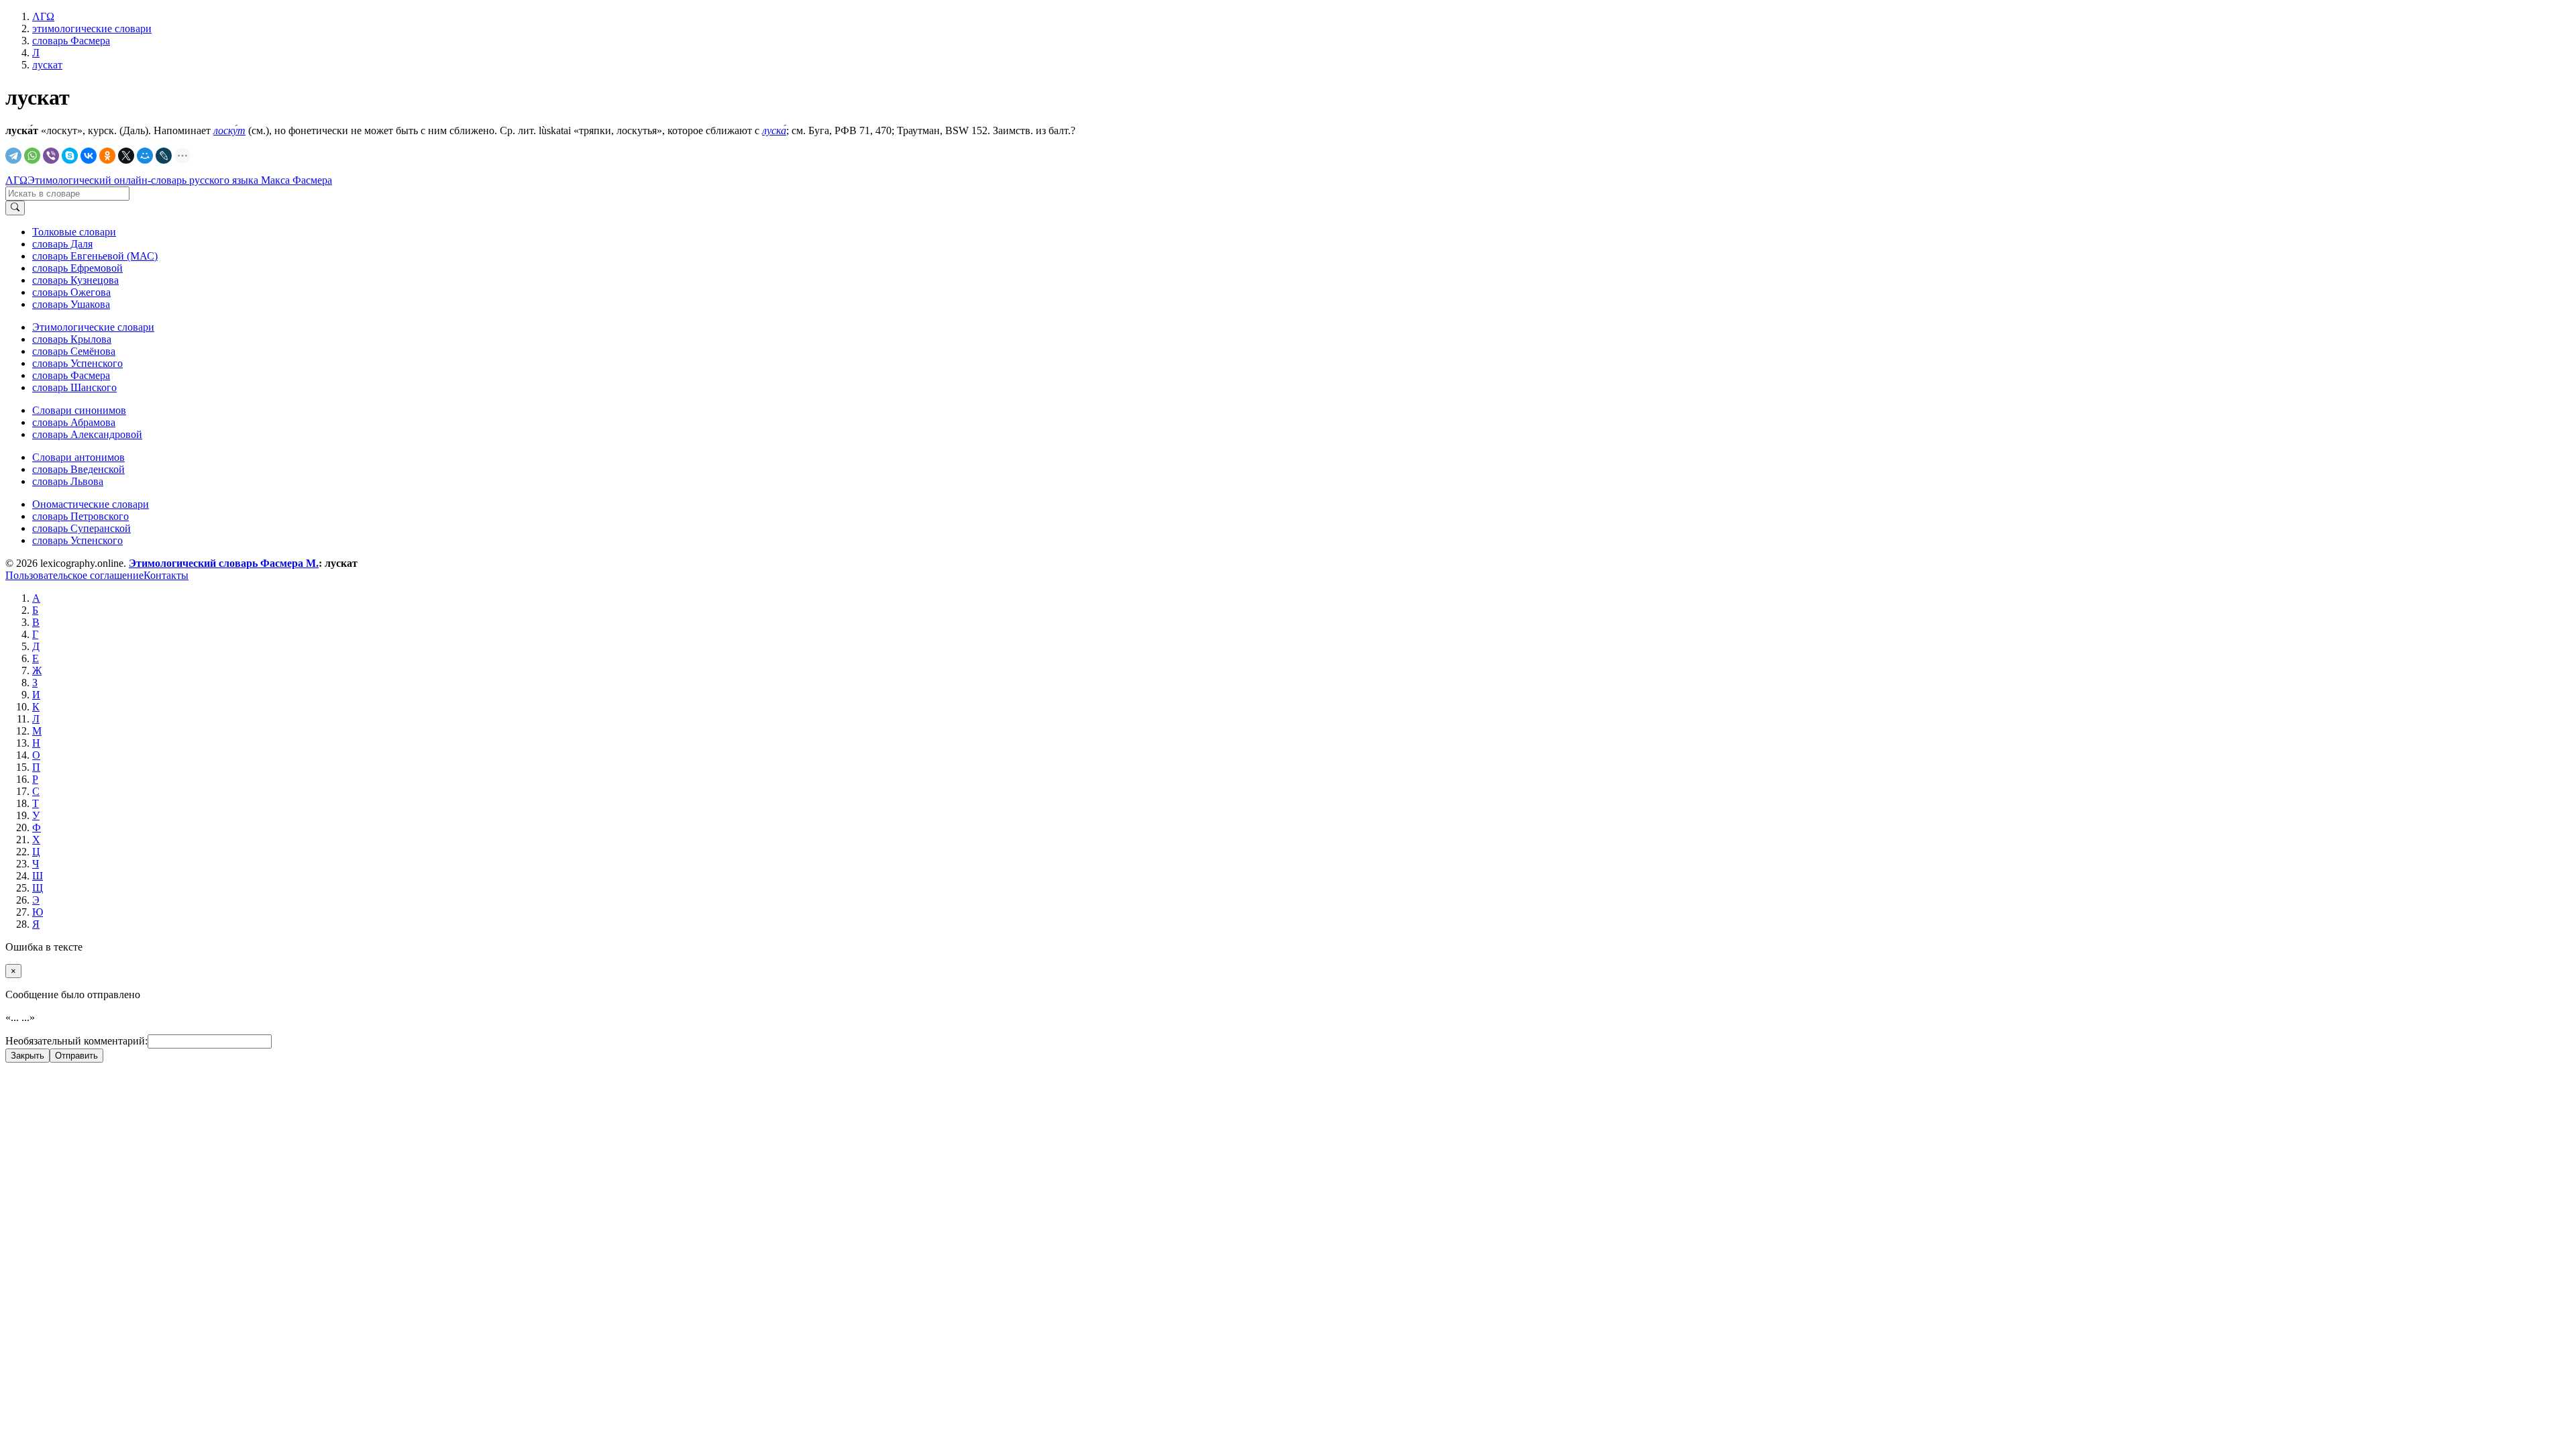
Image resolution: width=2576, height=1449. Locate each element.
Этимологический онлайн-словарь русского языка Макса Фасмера (180, 180)
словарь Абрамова (74, 422)
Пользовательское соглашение (74, 575)
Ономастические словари (91, 504)
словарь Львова (68, 481)
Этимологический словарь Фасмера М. (224, 563)
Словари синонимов (79, 410)
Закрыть (28, 1056)
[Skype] (70, 156)
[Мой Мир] (145, 156)
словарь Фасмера (71, 375)
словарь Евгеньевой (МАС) (95, 256)
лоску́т (229, 130)
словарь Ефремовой (77, 268)
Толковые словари (74, 232)
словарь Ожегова (71, 292)
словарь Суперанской (82, 528)
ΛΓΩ (16, 180)
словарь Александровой (87, 434)
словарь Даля (62, 244)
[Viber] (51, 156)
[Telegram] (13, 156)
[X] (126, 156)
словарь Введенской (78, 469)
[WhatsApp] (32, 156)
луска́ (774, 130)
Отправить (76, 1056)
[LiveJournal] (164, 156)
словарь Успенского (77, 363)
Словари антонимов (78, 457)
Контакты (166, 575)
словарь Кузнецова (75, 280)
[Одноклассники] (107, 156)
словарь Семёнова (74, 351)
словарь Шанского (74, 387)
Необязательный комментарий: (76, 1041)
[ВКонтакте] (89, 156)
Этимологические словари (93, 327)
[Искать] (15, 208)
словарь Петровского (80, 516)
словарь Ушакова (71, 304)
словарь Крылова (72, 339)
